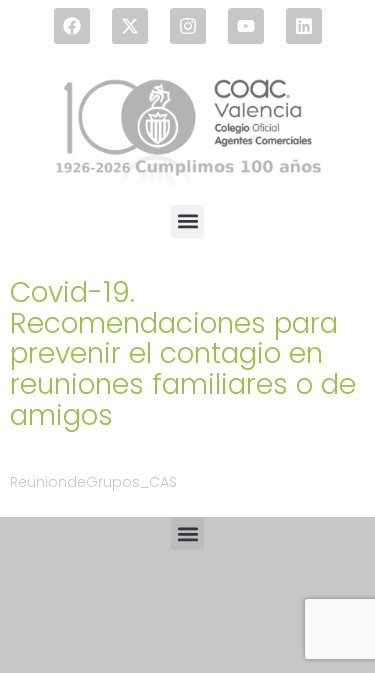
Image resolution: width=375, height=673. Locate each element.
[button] (187, 221)
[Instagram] (188, 26)
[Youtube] (246, 26)
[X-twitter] (130, 26)
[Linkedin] (304, 26)
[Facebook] (72, 26)
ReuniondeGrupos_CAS (93, 482)
